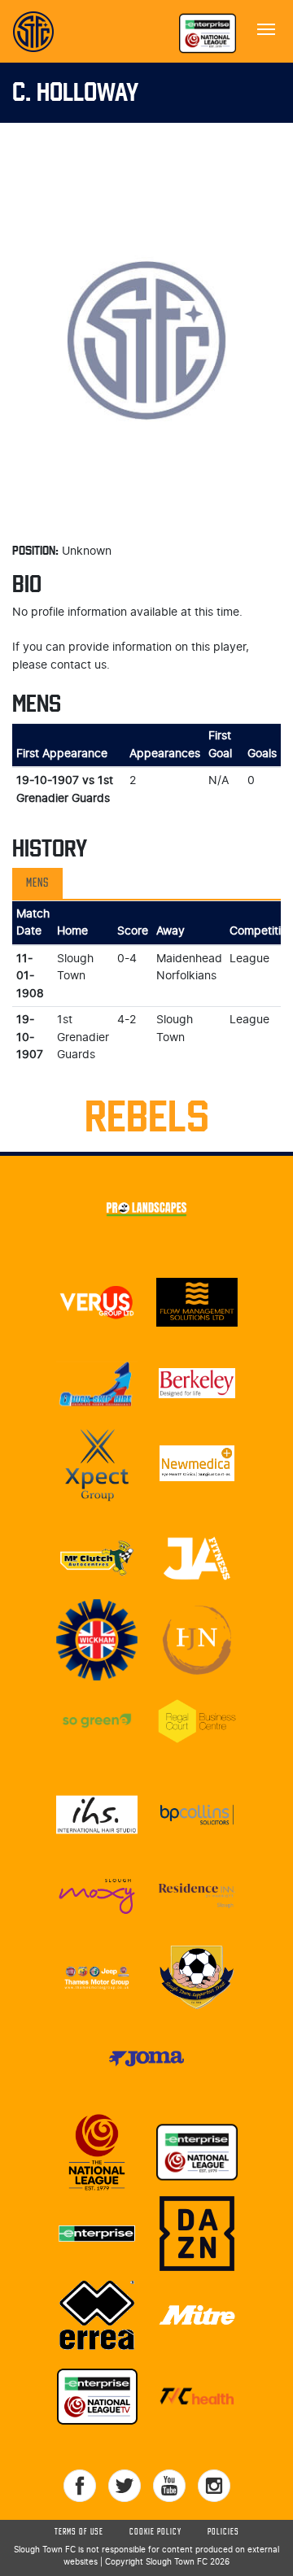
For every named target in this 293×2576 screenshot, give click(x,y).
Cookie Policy (155, 2532)
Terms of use (79, 2532)
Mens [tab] (37, 883)
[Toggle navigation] (266, 28)
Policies (223, 2532)
